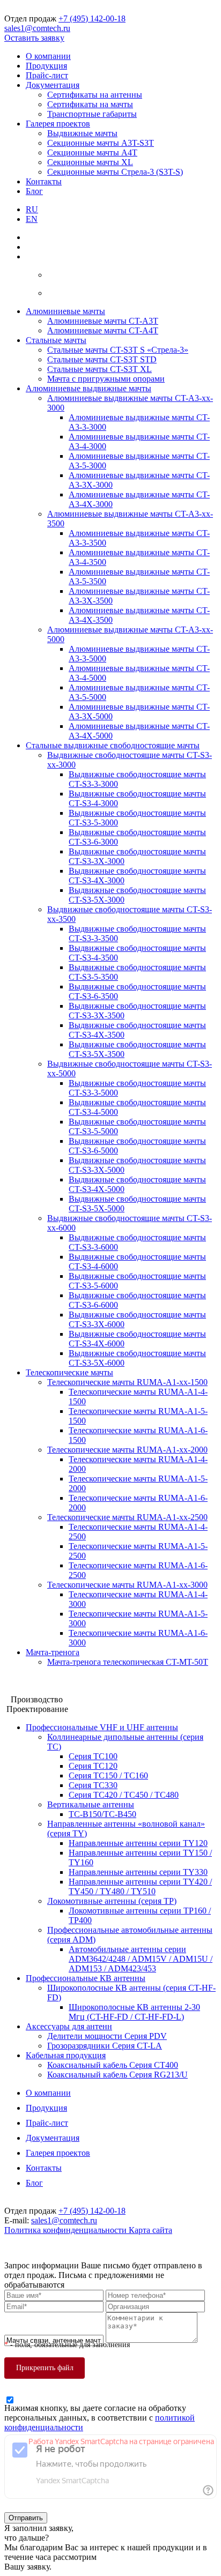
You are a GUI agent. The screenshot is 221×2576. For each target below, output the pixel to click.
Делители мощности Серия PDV (107, 2036)
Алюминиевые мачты (65, 311)
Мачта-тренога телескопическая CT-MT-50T (128, 1662)
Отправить (26, 2518)
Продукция (46, 66)
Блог (34, 191)
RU (32, 209)
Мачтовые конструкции (48, 1680)
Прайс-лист (47, 75)
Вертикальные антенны (91, 1804)
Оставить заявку (34, 38)
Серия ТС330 (93, 1785)
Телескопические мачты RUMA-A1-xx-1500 (127, 1382)
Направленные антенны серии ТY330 (138, 1872)
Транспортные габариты (92, 114)
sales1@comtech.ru (37, 28)
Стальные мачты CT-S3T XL (100, 369)
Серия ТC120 (93, 1766)
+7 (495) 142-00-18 (92, 18)
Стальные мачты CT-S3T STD (102, 359)
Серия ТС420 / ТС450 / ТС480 (124, 1795)
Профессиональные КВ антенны (86, 1978)
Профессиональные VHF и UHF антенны (102, 1727)
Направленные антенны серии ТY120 (138, 1843)
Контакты (44, 181)
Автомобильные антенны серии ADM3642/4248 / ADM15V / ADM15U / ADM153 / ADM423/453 (141, 1959)
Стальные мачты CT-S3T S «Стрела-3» (118, 350)
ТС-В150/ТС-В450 (102, 1814)
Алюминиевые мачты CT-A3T (103, 321)
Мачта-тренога (53, 1652)
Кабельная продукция (66, 2055)
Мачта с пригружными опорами (106, 379)
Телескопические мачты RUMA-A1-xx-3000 (127, 1585)
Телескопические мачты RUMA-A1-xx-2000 (127, 1450)
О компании (48, 56)
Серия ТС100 (93, 1756)
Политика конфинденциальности (67, 2230)
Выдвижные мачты (82, 133)
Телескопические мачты (69, 1372)
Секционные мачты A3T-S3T (101, 143)
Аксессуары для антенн (69, 2026)
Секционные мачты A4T (92, 152)
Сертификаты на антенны (95, 95)
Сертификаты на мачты (90, 104)
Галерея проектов (58, 124)
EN (32, 219)
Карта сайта (150, 2230)
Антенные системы (40, 1690)
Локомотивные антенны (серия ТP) (112, 1901)
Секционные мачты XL (90, 162)
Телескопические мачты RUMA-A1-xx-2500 (127, 1517)
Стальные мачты (56, 340)
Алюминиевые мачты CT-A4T (103, 330)
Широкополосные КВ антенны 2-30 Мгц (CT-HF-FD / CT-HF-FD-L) (134, 2012)
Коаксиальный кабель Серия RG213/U (117, 2075)
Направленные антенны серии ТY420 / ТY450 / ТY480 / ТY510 (140, 1886)
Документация (53, 85)
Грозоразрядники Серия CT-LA (105, 2046)
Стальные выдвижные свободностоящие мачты (113, 745)
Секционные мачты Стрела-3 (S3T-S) (115, 172)
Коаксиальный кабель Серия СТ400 (113, 2065)
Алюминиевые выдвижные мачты (89, 388)
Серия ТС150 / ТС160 (108, 1775)
